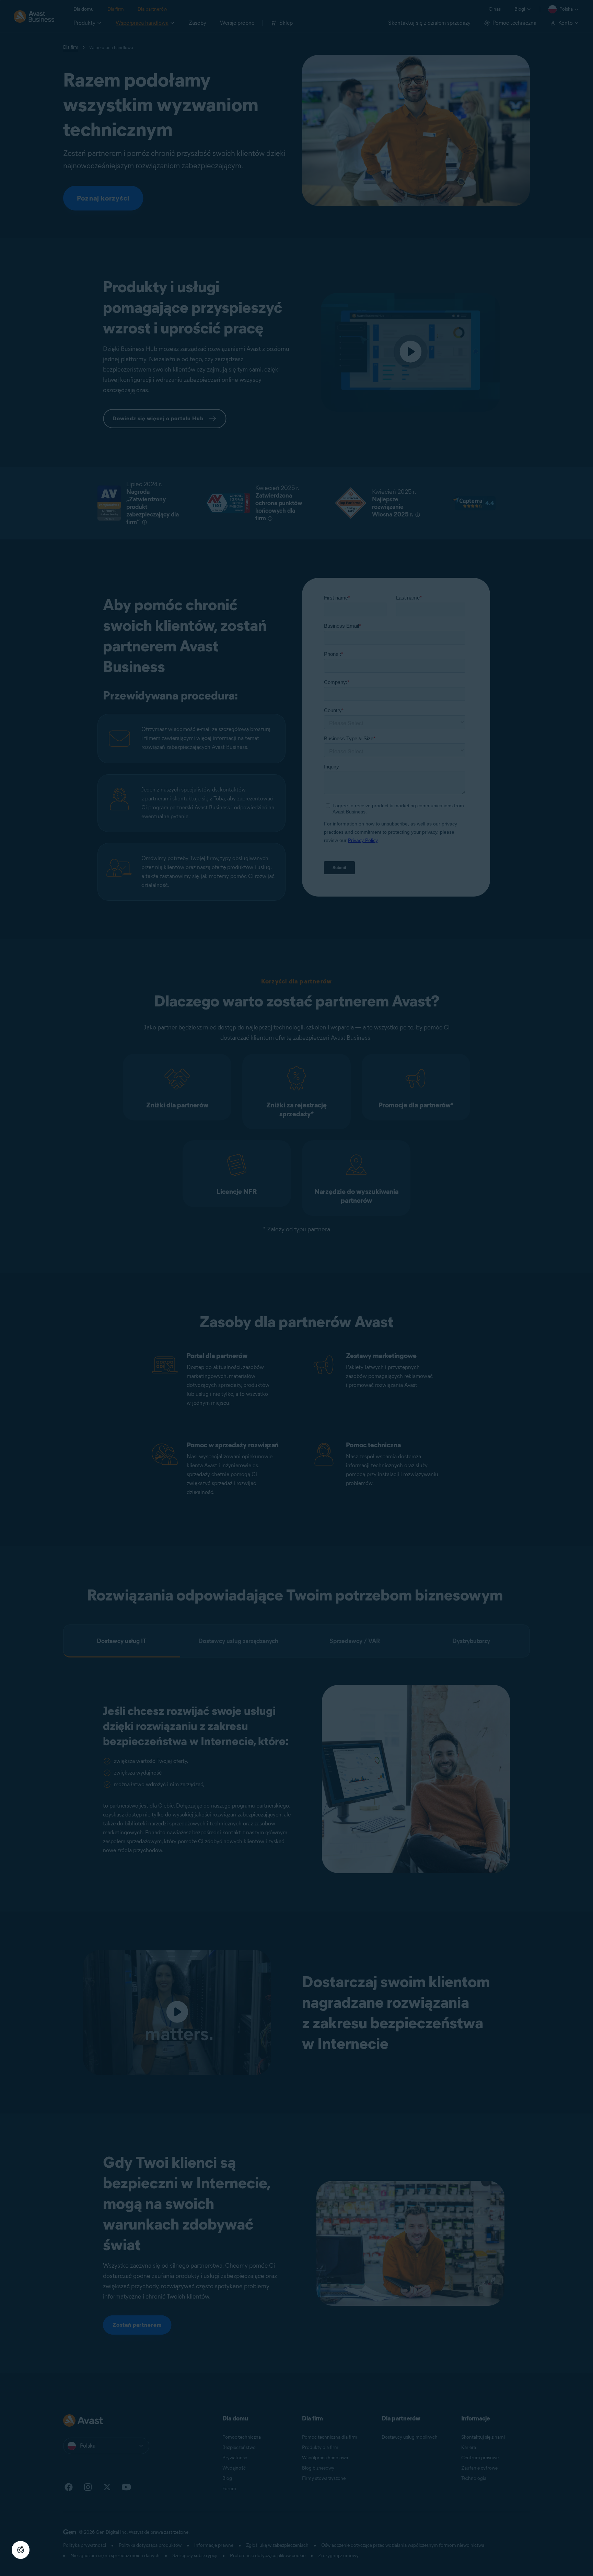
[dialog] (296, 1288)
